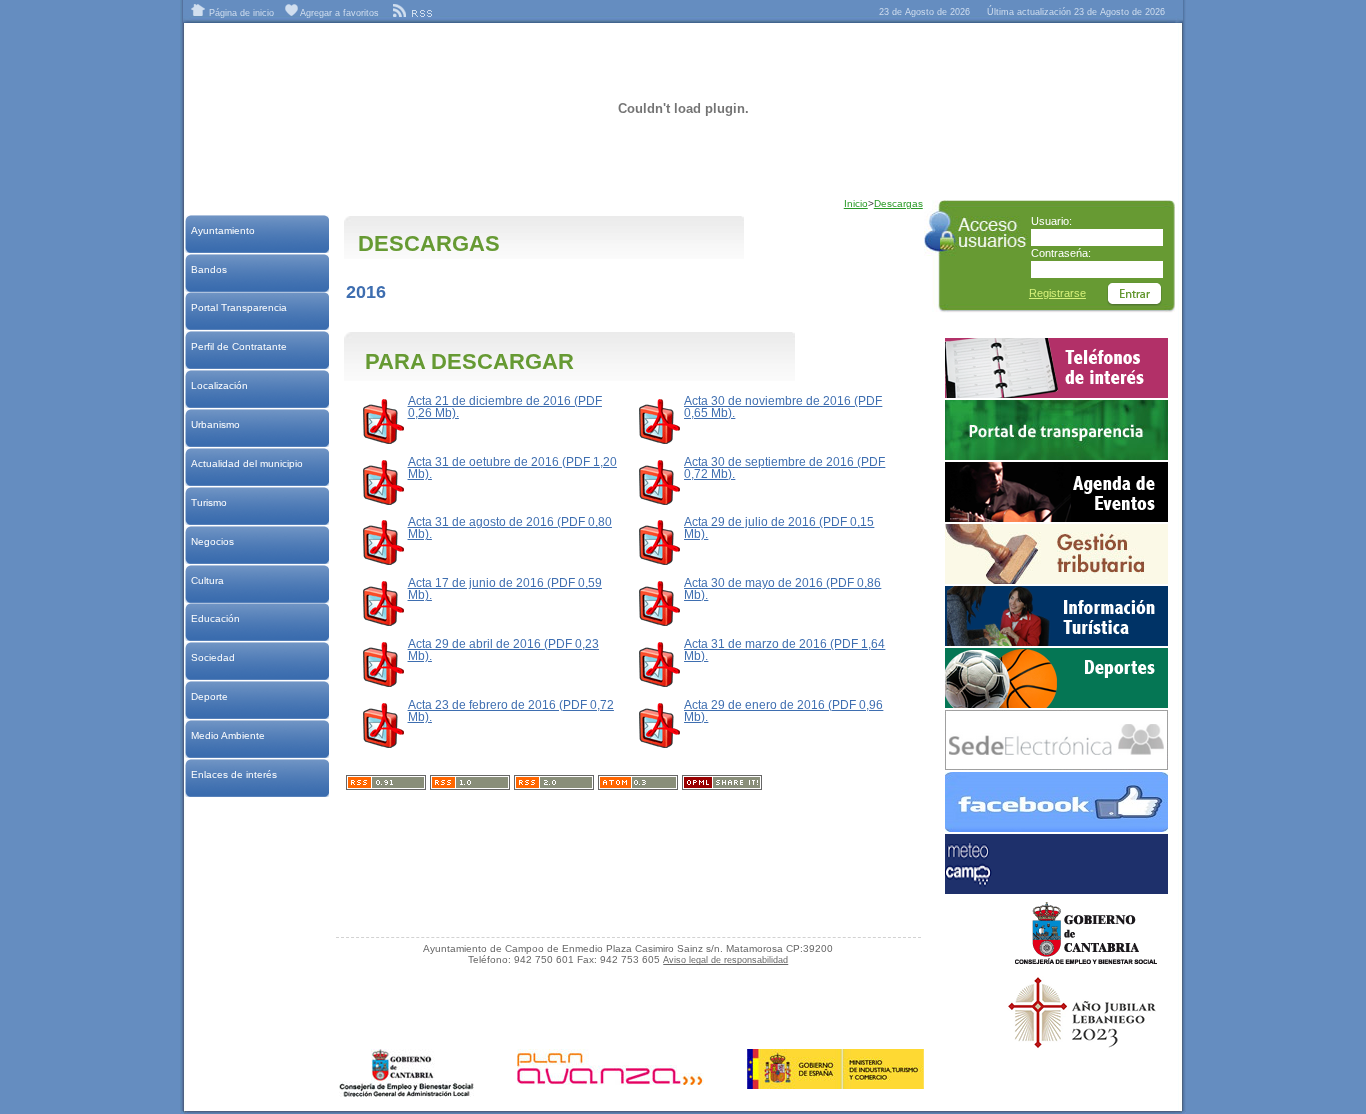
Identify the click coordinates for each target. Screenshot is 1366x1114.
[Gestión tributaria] (1056, 580)
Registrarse (1057, 293)
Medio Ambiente (227, 735)
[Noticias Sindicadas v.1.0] (470, 786)
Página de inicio (240, 13)
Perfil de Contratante (238, 346)
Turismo (208, 502)
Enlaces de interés (233, 774)
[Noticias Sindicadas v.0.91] (386, 786)
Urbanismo (215, 424)
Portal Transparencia (238, 307)
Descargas (898, 203)
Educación (215, 618)
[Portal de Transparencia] (1056, 456)
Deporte (209, 696)
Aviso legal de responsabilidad (725, 960)
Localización (219, 385)
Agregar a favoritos (338, 13)
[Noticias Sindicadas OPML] (722, 786)
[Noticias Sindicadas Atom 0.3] (638, 786)
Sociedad (212, 657)
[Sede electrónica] (1056, 766)
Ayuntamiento (222, 230)
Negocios (212, 541)
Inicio (856, 203)
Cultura (207, 580)
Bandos (208, 269)
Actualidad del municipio (246, 463)
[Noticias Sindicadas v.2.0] (554, 786)
